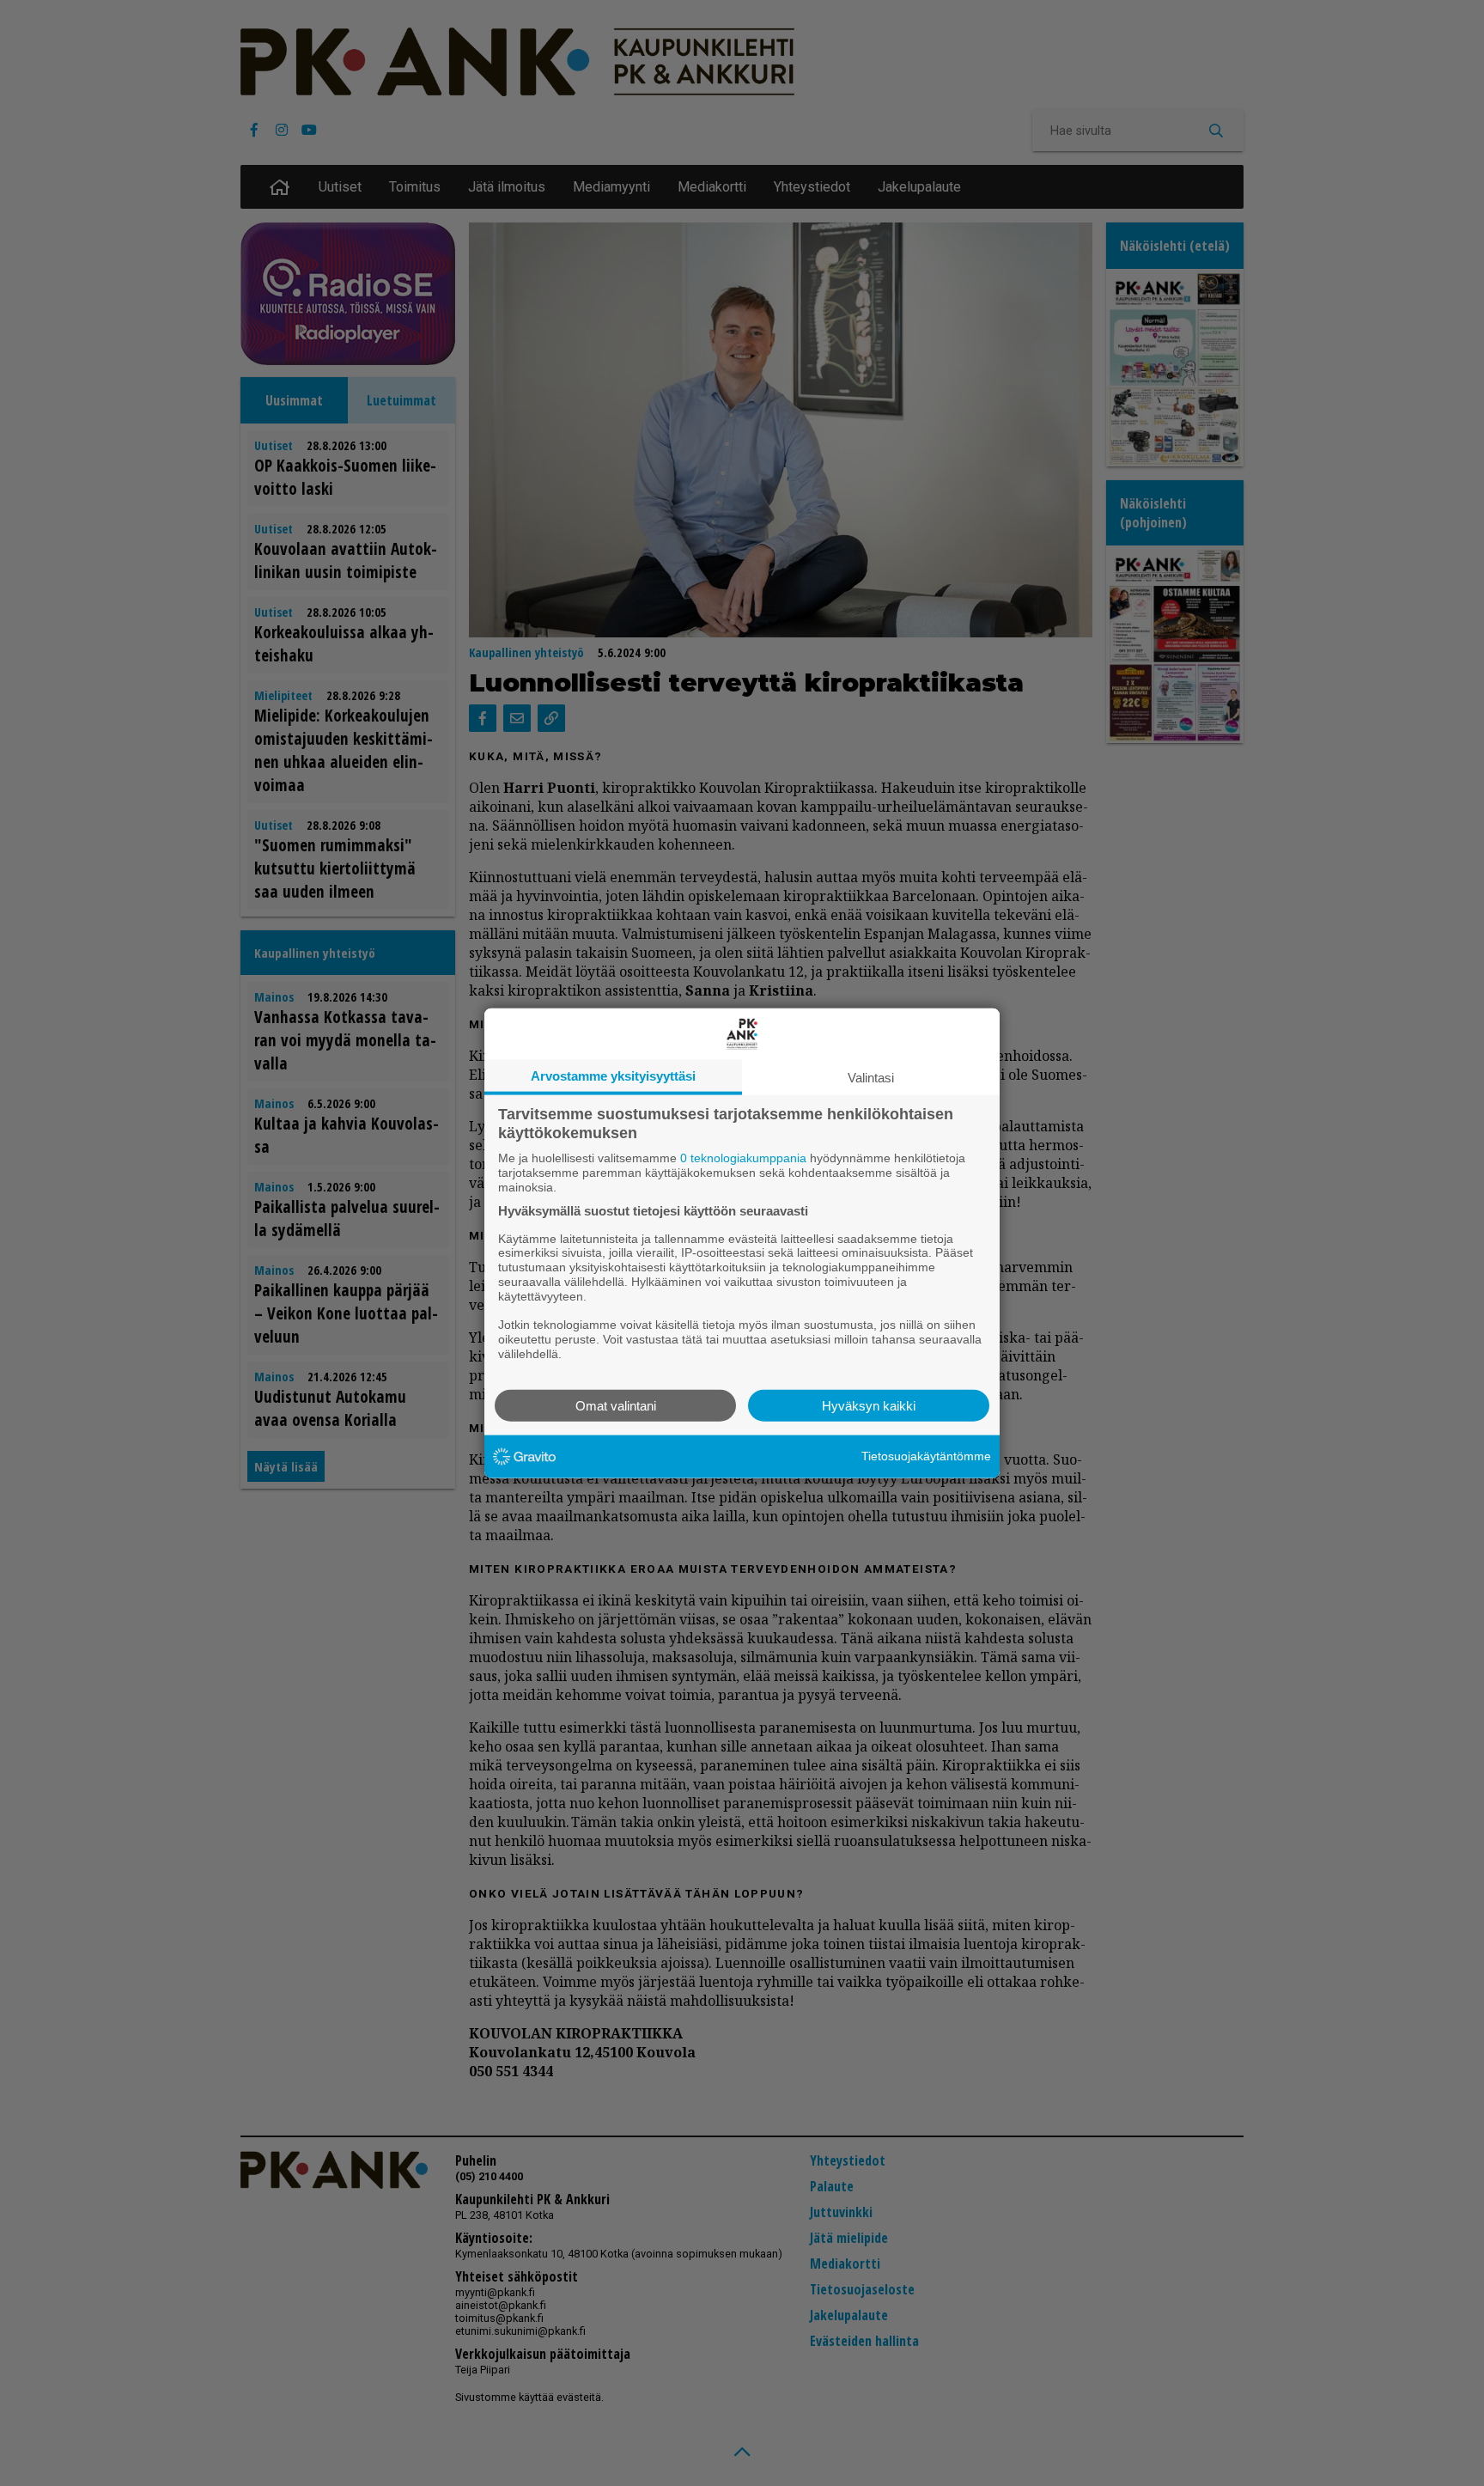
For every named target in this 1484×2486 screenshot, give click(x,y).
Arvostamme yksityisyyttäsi (613, 1076)
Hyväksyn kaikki (869, 1405)
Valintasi (871, 1078)
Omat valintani (616, 1405)
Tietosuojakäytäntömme (926, 1456)
